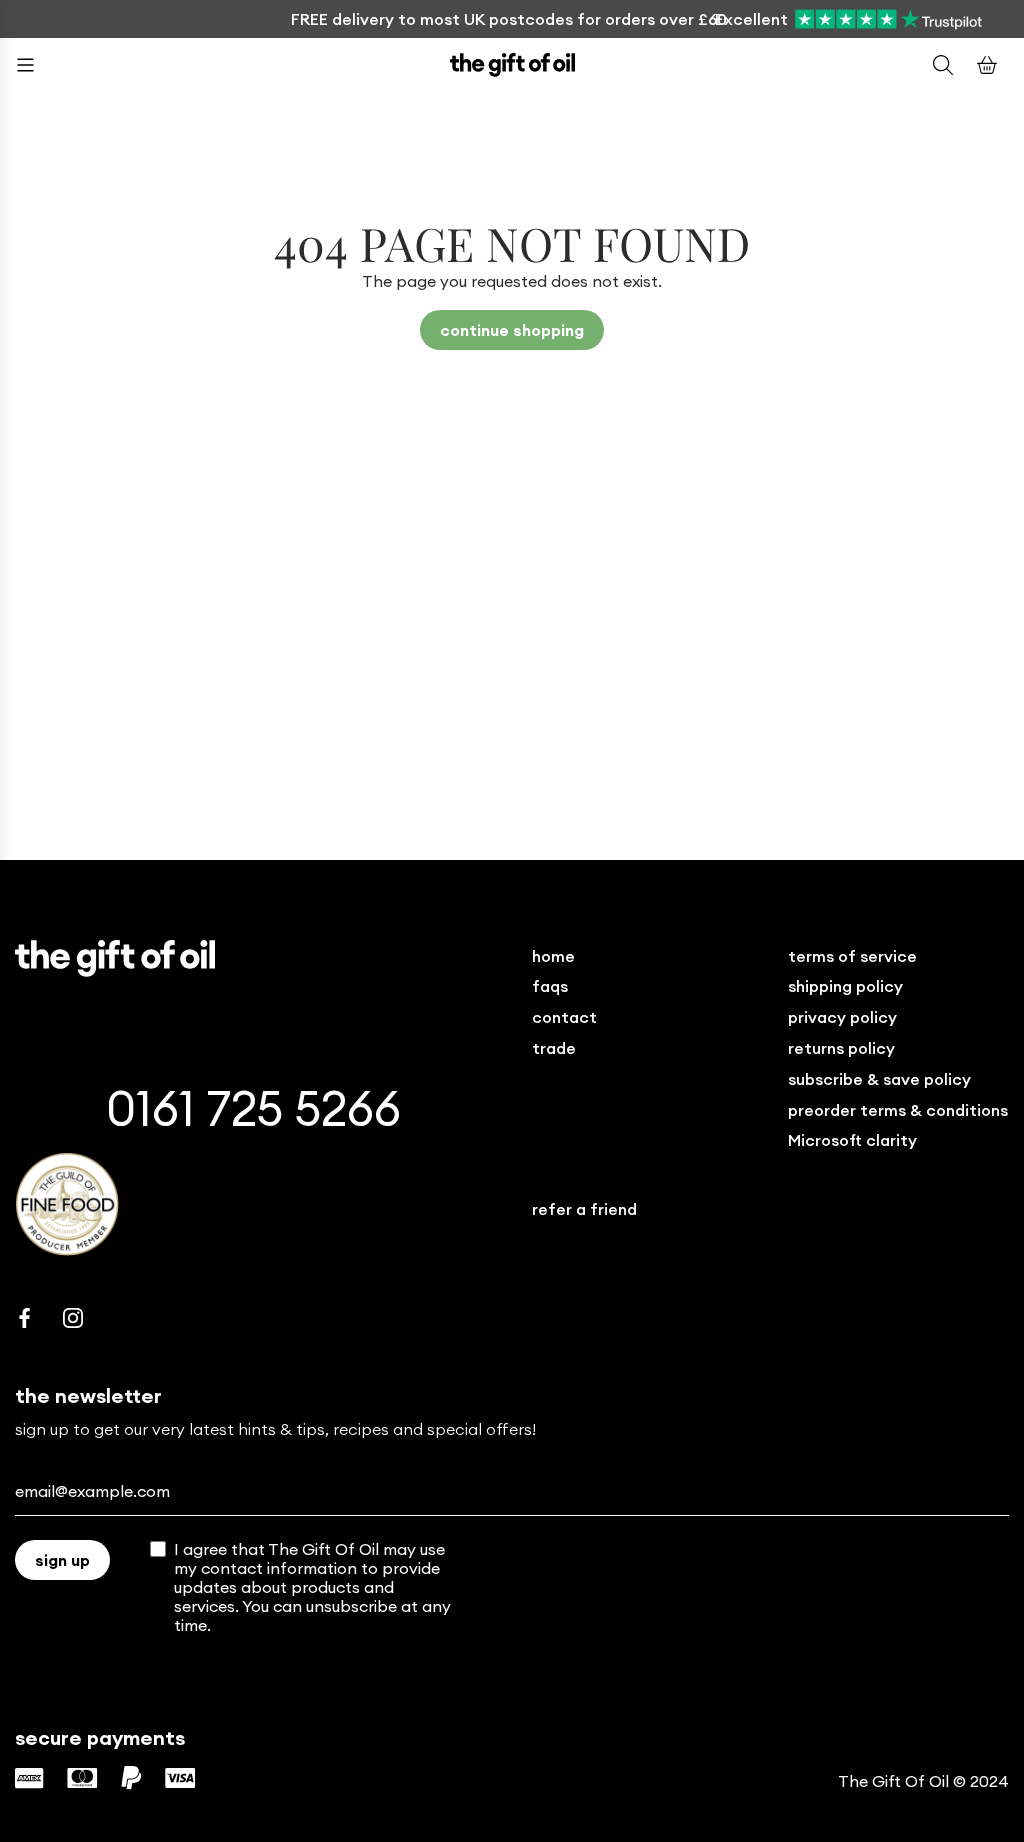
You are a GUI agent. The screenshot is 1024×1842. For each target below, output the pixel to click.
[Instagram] (73, 1318)
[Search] (943, 65)
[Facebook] (25, 1318)
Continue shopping (512, 330)
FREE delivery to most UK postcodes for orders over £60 (509, 19)
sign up (62, 1560)
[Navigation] (37, 65)
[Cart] (987, 65)
